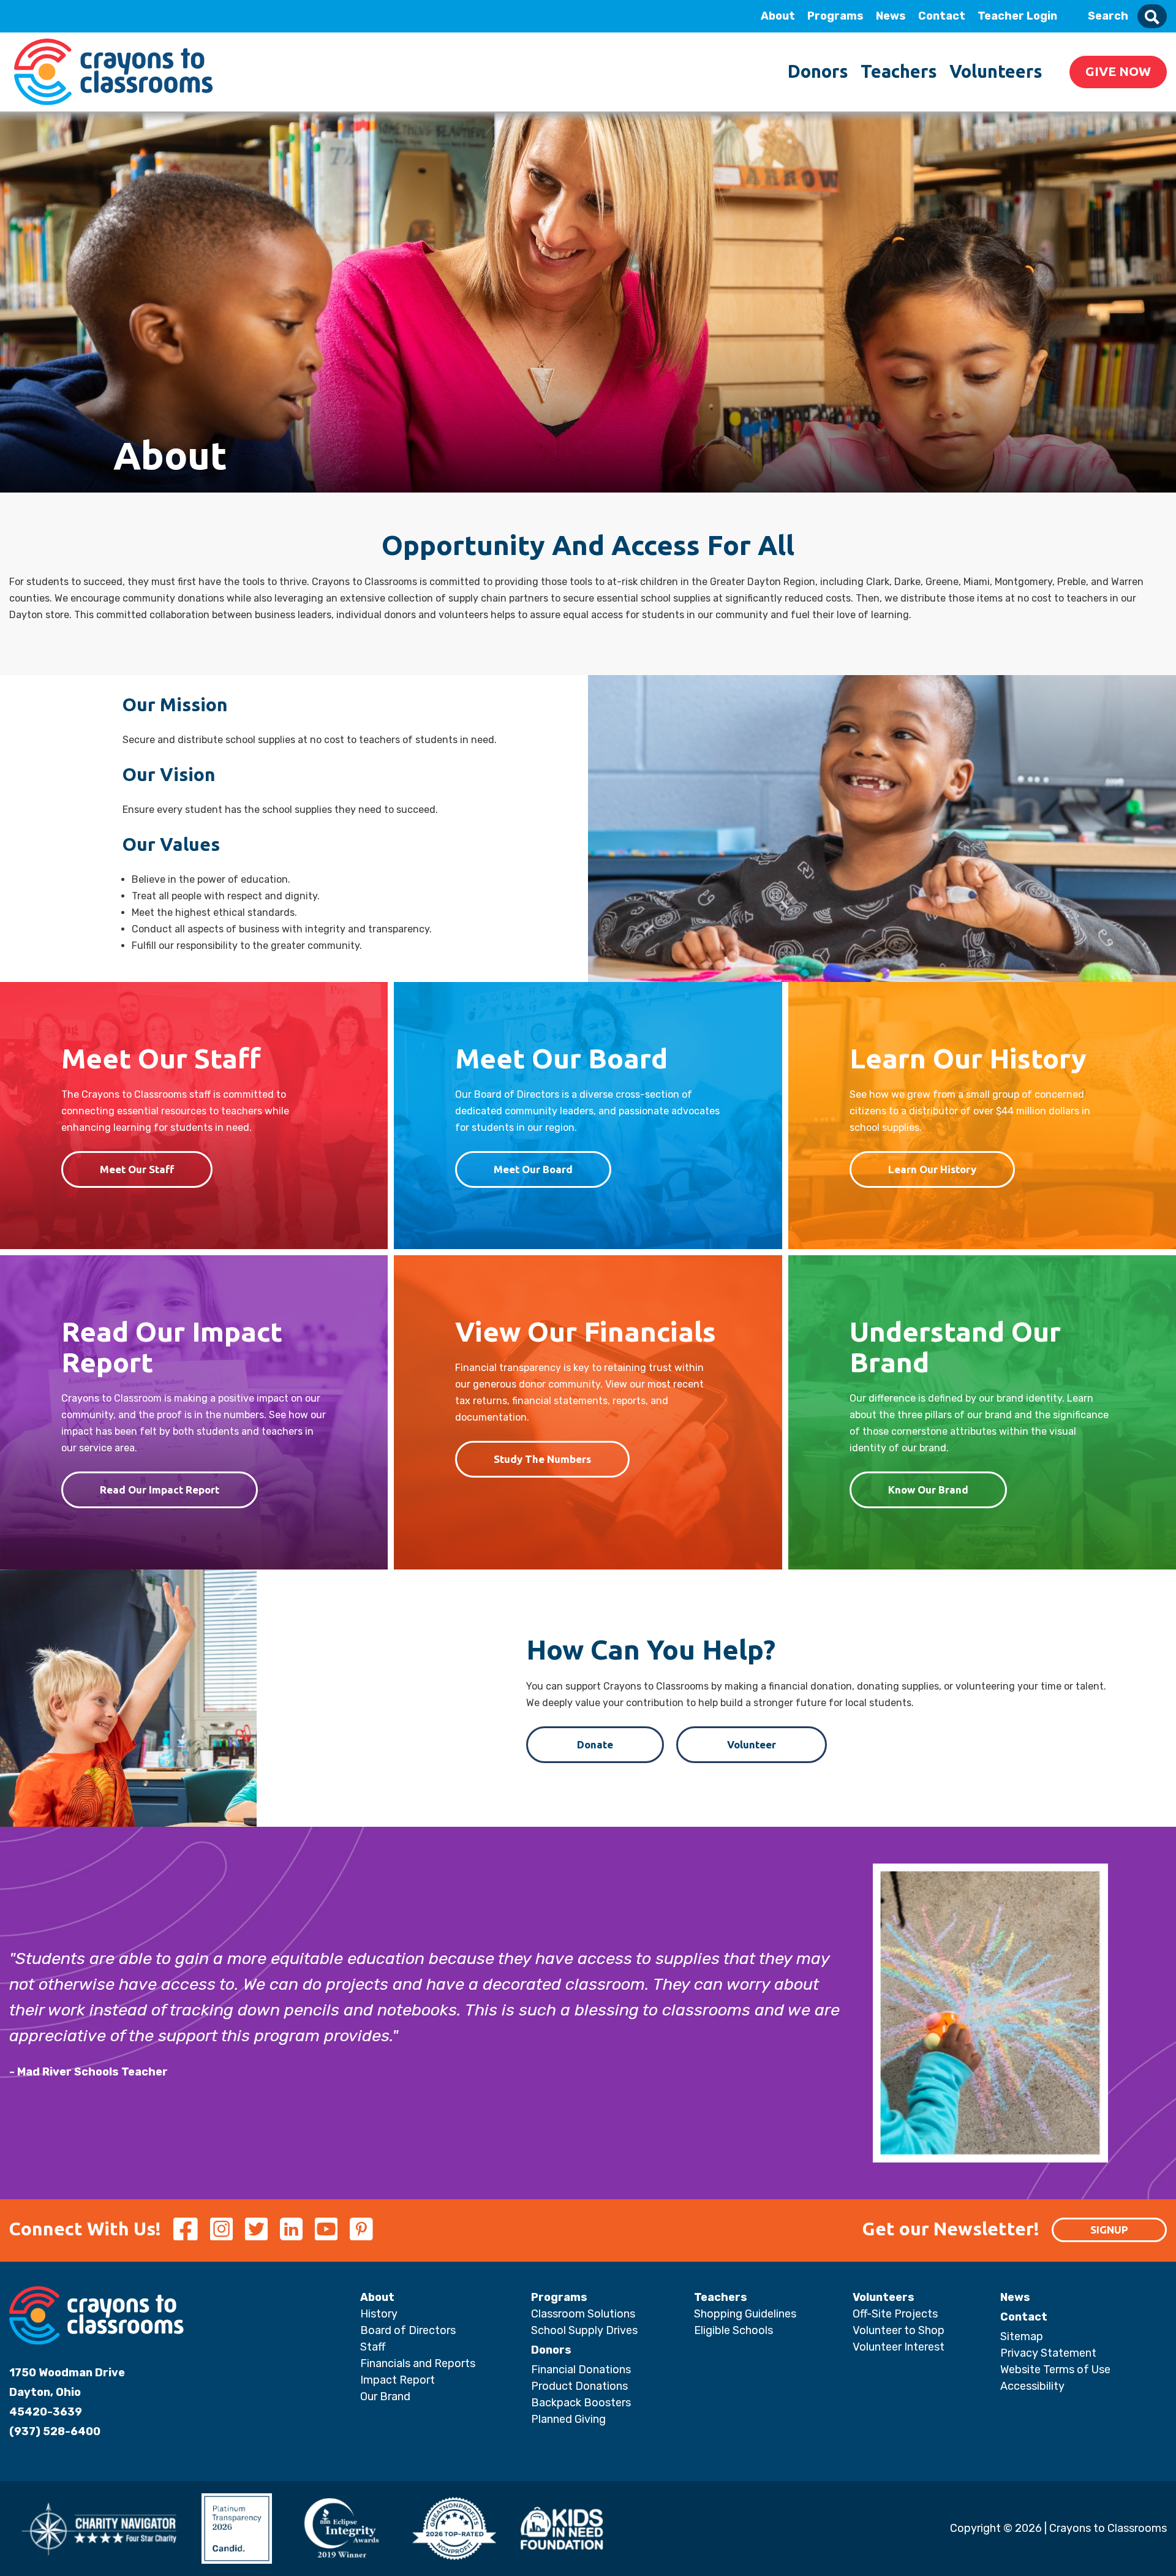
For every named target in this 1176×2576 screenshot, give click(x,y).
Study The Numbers (542, 1459)
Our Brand (385, 2397)
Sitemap (1022, 2336)
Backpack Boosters (581, 2403)
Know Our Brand (928, 1490)
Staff (373, 2347)
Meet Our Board (533, 1169)
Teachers (899, 71)
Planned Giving (568, 2419)
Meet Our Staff (137, 1169)
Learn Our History (932, 1169)
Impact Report (398, 2380)
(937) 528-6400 (55, 2431)
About (778, 16)
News (891, 16)
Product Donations (579, 2386)
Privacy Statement (1048, 2353)
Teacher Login (1017, 16)
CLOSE (167, 16)
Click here (98, 130)
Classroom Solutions (583, 2314)
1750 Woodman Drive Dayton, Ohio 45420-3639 (67, 2392)
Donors (818, 71)
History (379, 2314)
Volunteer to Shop (899, 2330)
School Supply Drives (584, 2330)
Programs (835, 16)
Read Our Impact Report (160, 1490)
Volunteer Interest (899, 2347)
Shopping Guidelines (745, 2314)
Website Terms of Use (1055, 2370)
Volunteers (996, 71)
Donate (595, 1744)
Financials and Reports (418, 2363)
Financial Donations (581, 2370)
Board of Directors (408, 2330)
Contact (942, 16)
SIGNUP (1109, 2230)
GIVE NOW (1118, 71)
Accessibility (1032, 2386)
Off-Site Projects (895, 2314)
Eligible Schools (733, 2330)
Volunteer (752, 1744)
